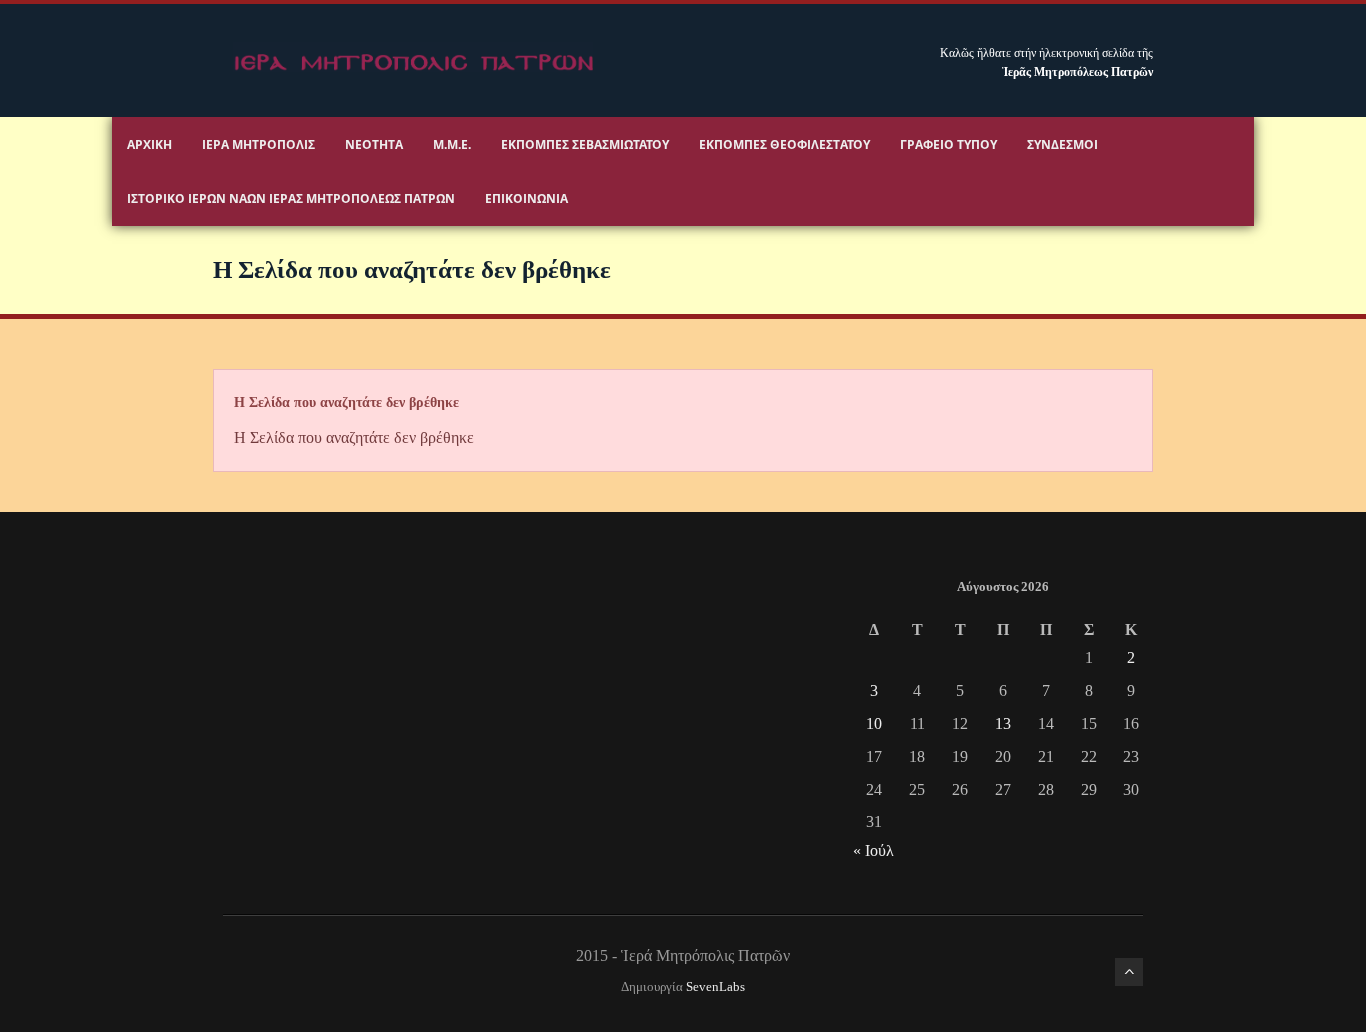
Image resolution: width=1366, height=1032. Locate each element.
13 (1003, 723)
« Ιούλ (873, 850)
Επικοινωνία (526, 198)
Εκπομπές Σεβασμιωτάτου (585, 144)
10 (874, 723)
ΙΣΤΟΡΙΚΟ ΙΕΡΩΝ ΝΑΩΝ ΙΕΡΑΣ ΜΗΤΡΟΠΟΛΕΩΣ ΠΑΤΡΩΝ (291, 198)
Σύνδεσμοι (1062, 144)
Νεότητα (374, 144)
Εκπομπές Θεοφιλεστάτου (784, 144)
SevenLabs (715, 987)
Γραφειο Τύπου (948, 144)
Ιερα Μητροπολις (258, 144)
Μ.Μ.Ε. (452, 144)
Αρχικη (149, 144)
